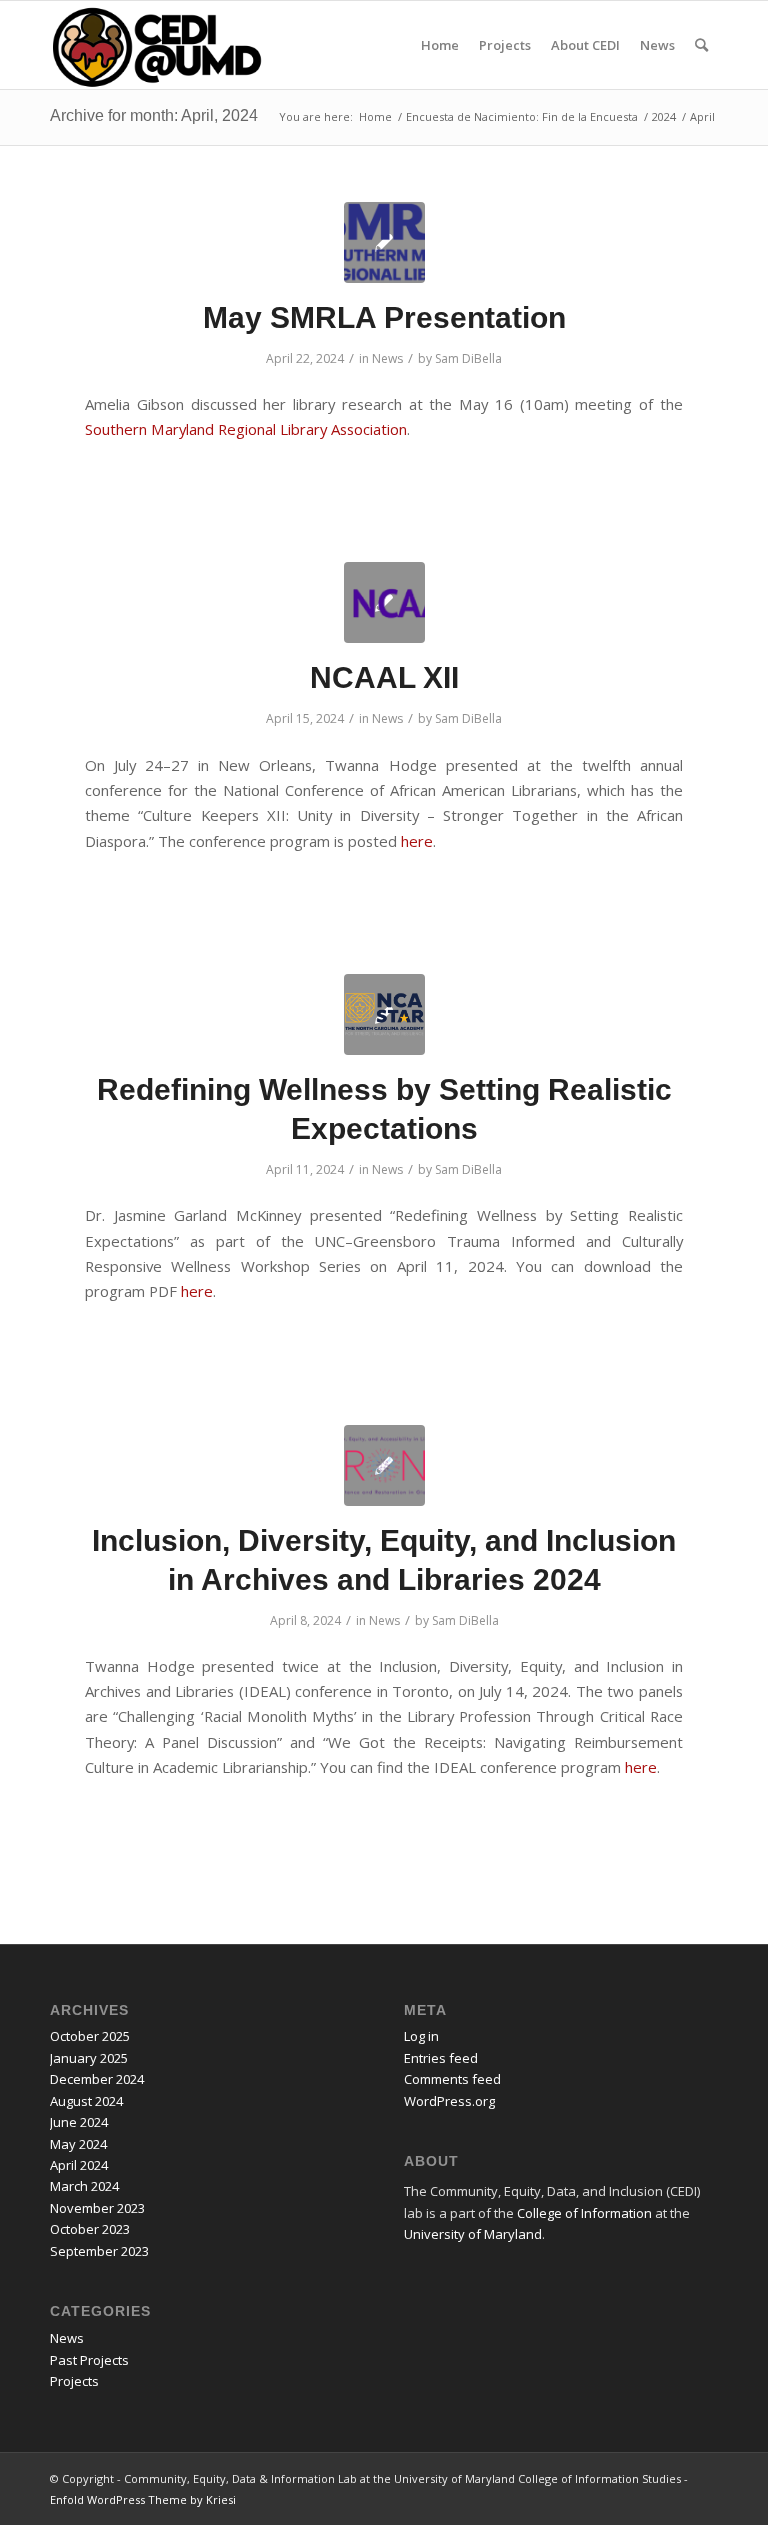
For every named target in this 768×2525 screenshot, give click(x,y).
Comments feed (452, 2079)
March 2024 (84, 2186)
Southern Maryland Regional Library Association (246, 429)
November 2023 (97, 2208)
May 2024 (78, 2144)
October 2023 (90, 2229)
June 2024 (79, 2122)
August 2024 (86, 2101)
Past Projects (89, 2360)
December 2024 (97, 2079)
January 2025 (89, 2058)
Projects (74, 2381)
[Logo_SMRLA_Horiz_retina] (384, 242)
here (417, 841)
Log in (421, 2036)
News (387, 358)
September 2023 (99, 2251)
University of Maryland (473, 2234)
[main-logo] (384, 602)
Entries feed (441, 2058)
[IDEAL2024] (384, 1465)
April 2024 (79, 2165)
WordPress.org (449, 2101)
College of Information (584, 2213)
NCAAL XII (384, 677)
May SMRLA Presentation (384, 317)
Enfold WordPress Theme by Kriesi (143, 2499)
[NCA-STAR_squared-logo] (384, 1014)
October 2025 (90, 2036)
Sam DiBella (468, 358)
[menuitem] (440, 45)
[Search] (701, 45)
